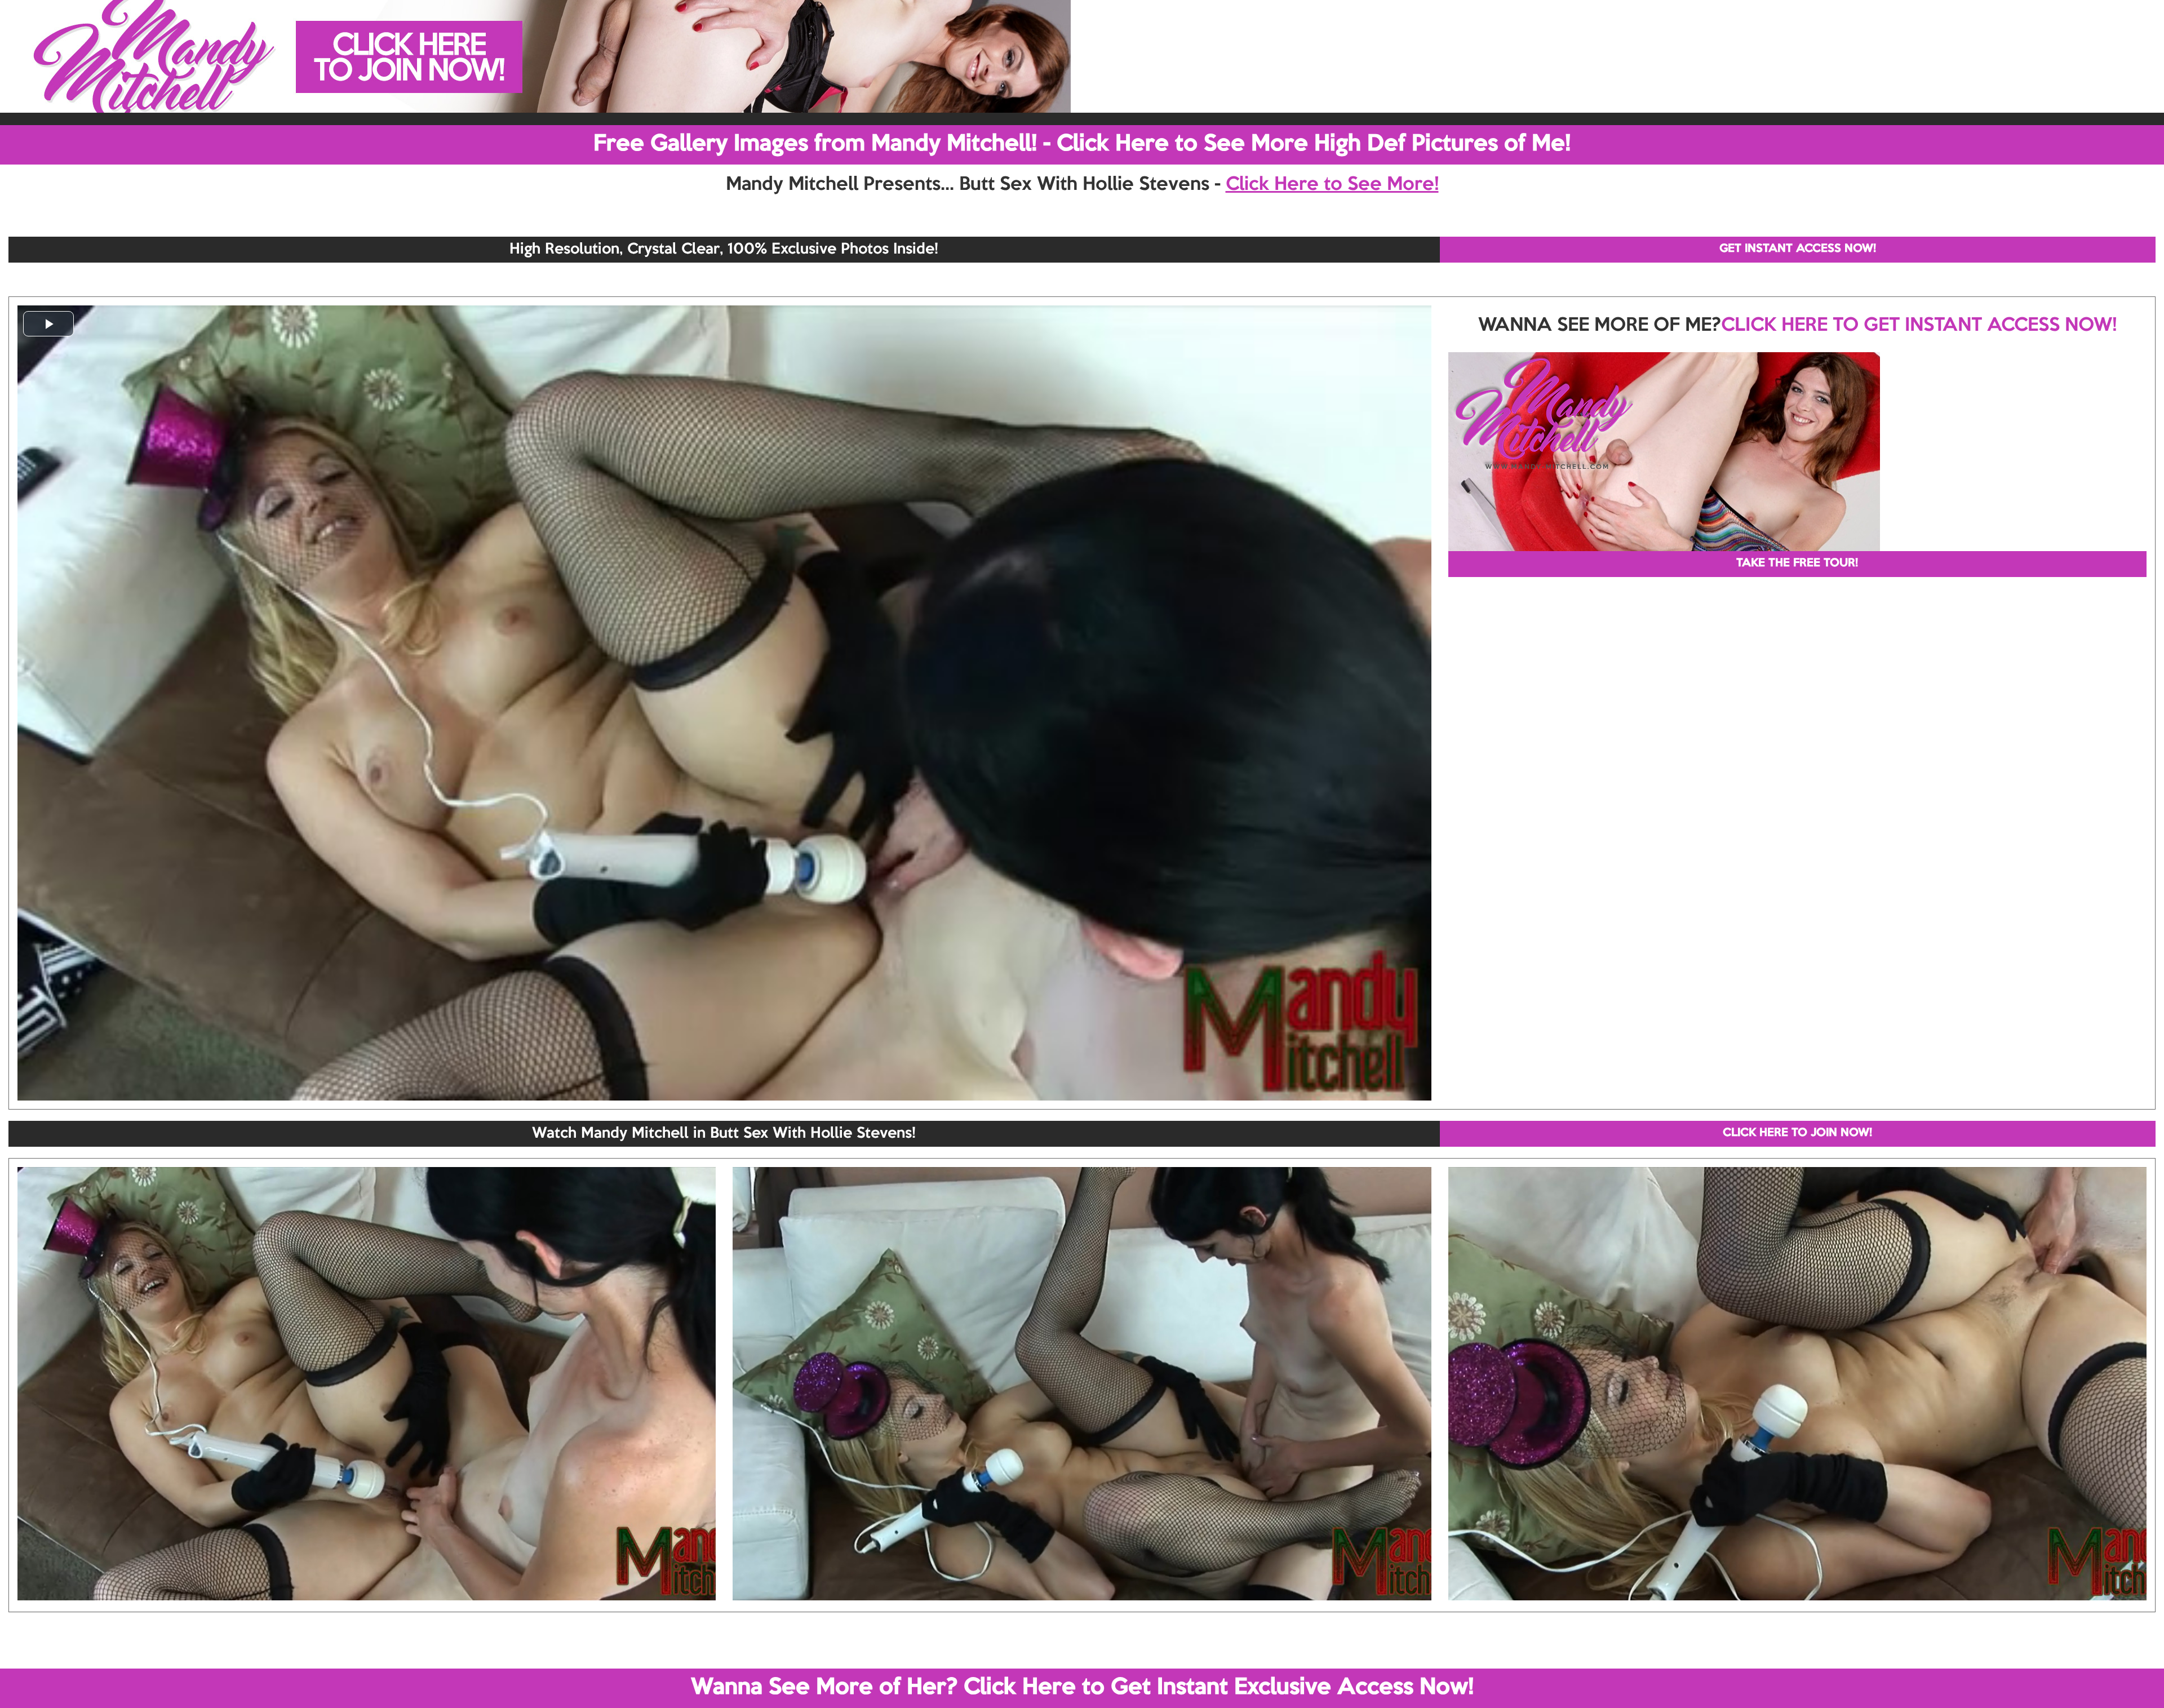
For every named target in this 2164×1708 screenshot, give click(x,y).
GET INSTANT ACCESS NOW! (1798, 249)
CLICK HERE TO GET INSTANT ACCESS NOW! (1919, 326)
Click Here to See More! (1332, 185)
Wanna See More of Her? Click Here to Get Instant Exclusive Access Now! (1082, 1688)
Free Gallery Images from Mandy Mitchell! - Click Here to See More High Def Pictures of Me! (1082, 144)
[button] (48, 324)
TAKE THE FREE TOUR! (1797, 564)
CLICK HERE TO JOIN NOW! (1797, 1133)
